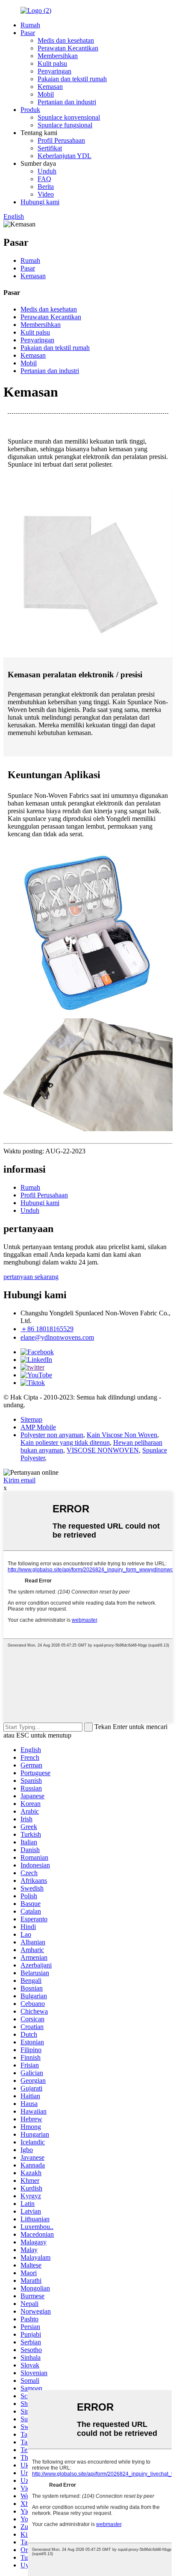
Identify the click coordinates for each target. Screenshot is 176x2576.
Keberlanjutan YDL (65, 156)
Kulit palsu (52, 63)
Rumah (30, 25)
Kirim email (19, 1480)
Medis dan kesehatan (66, 40)
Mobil (46, 94)
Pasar (28, 33)
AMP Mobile (38, 1427)
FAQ (44, 179)
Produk (30, 110)
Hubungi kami (40, 202)
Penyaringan (54, 71)
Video (46, 194)
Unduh (47, 171)
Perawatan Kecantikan (68, 48)
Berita (46, 187)
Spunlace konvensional (69, 117)
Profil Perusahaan (61, 140)
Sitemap (31, 1419)
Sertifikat (50, 148)
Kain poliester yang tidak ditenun (65, 1442)
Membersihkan (58, 56)
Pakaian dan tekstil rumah (72, 79)
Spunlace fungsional (65, 125)
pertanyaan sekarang (31, 1277)
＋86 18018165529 (47, 1329)
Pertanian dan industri (67, 102)
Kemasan (50, 87)
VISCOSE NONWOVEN (103, 1450)
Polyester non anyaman (52, 1435)
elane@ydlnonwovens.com (57, 1337)
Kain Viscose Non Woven (122, 1435)
